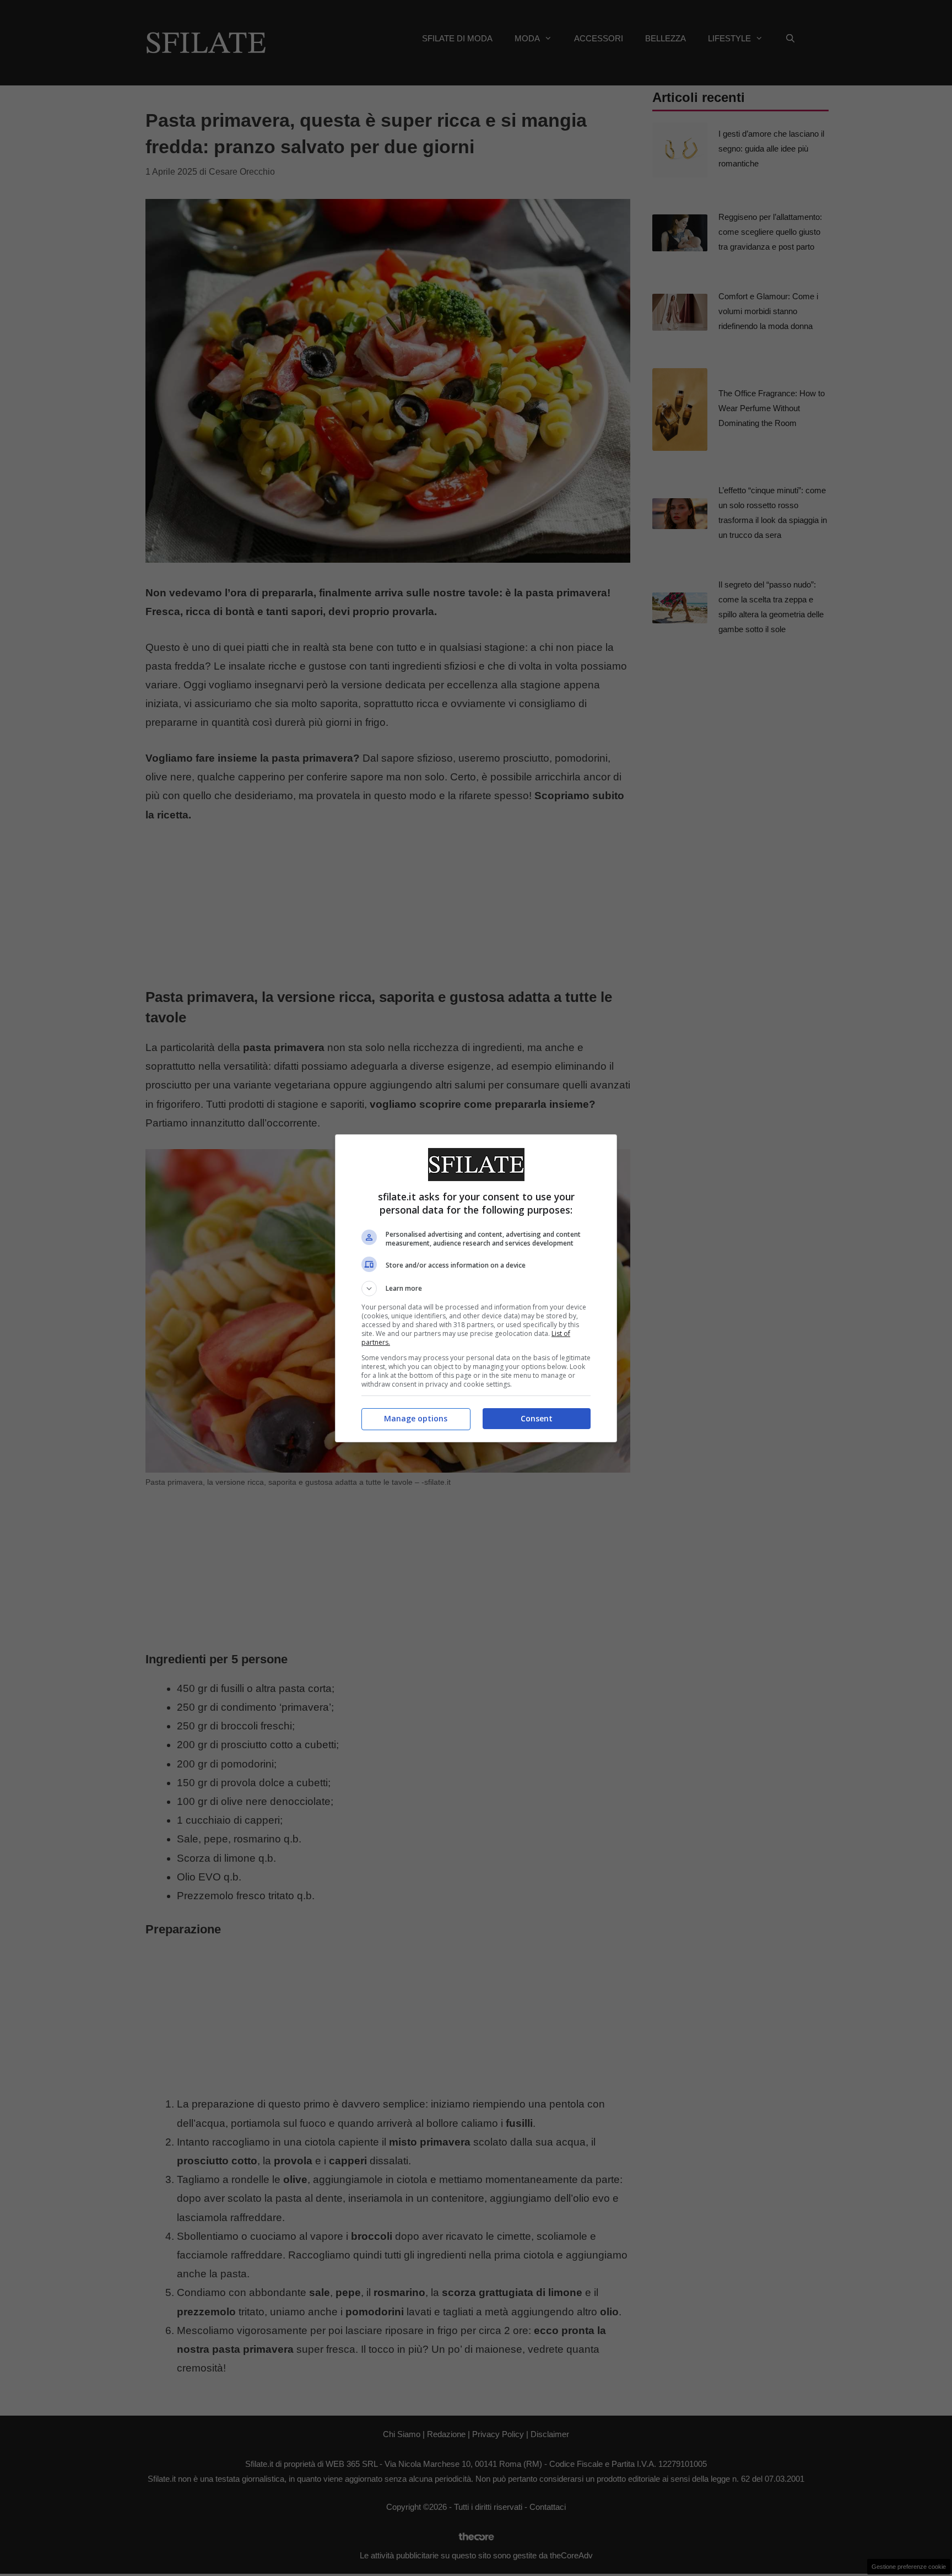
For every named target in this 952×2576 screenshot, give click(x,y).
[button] (476, 1289)
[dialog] (476, 1288)
